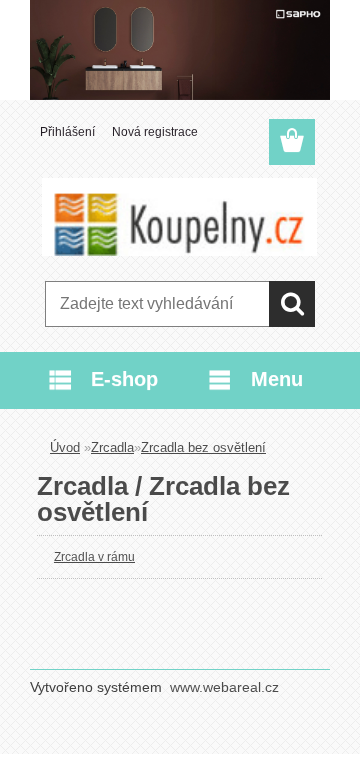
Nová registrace (155, 132)
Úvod (65, 447)
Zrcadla (112, 447)
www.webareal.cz (224, 687)
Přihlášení (67, 132)
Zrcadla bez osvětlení (203, 447)
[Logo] (179, 217)
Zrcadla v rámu (94, 557)
